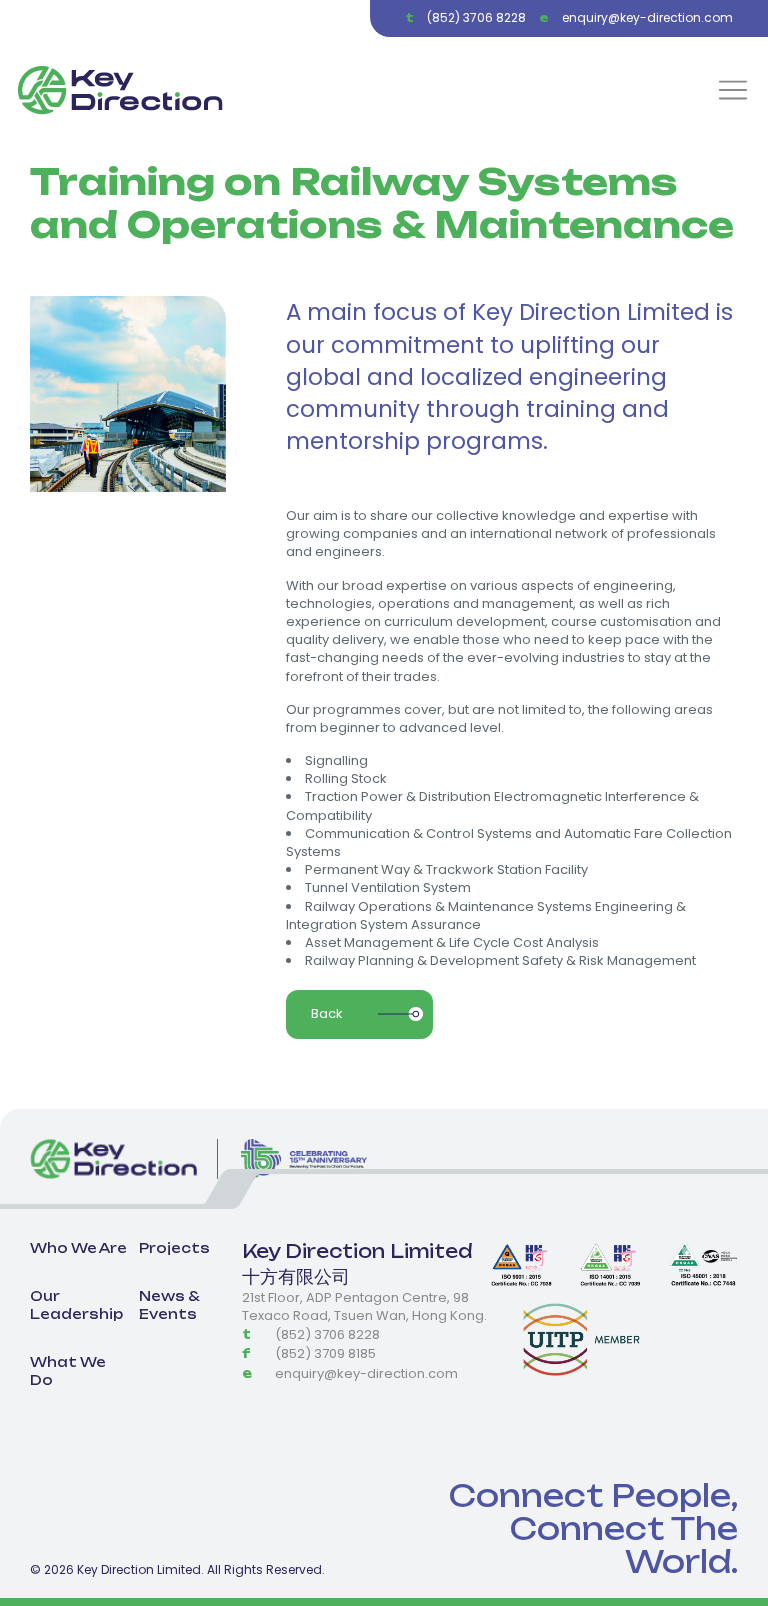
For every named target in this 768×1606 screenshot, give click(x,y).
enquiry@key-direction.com (647, 17)
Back (327, 1013)
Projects (174, 1248)
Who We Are (78, 1248)
